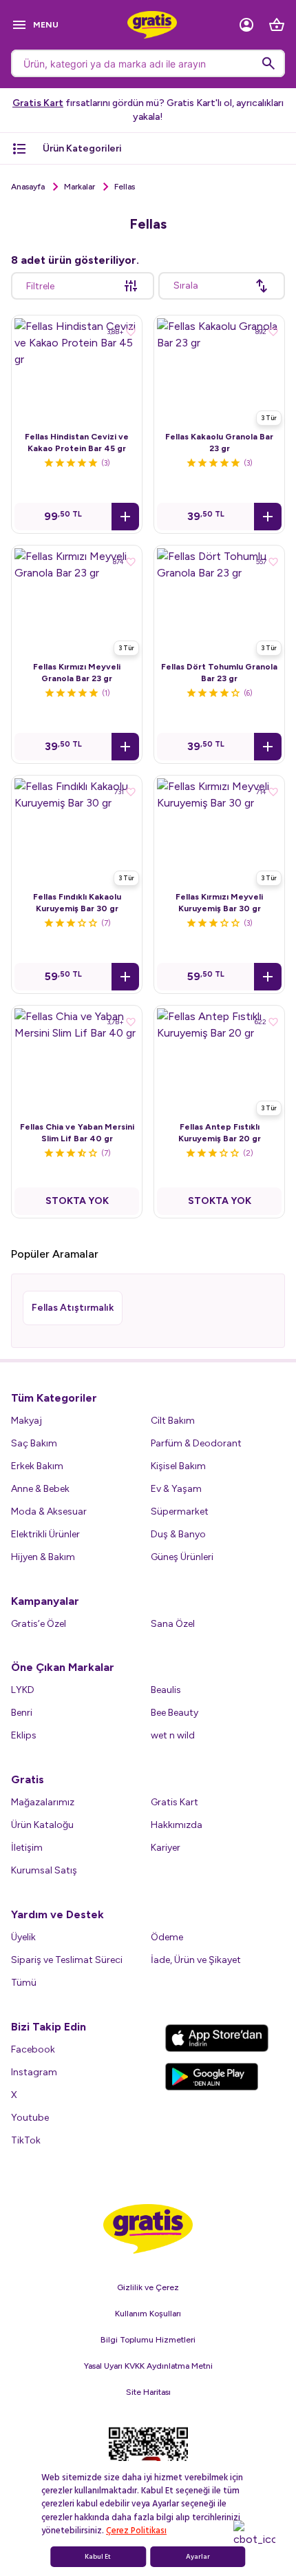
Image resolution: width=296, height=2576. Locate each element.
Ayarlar (198, 2557)
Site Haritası (148, 2392)
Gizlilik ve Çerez (148, 2287)
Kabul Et (98, 2557)
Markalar (80, 187)
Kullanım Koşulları (148, 2314)
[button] (125, 517)
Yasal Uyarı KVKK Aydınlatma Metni (148, 2366)
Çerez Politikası (136, 2531)
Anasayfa (28, 187)
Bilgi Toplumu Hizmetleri (148, 2340)
